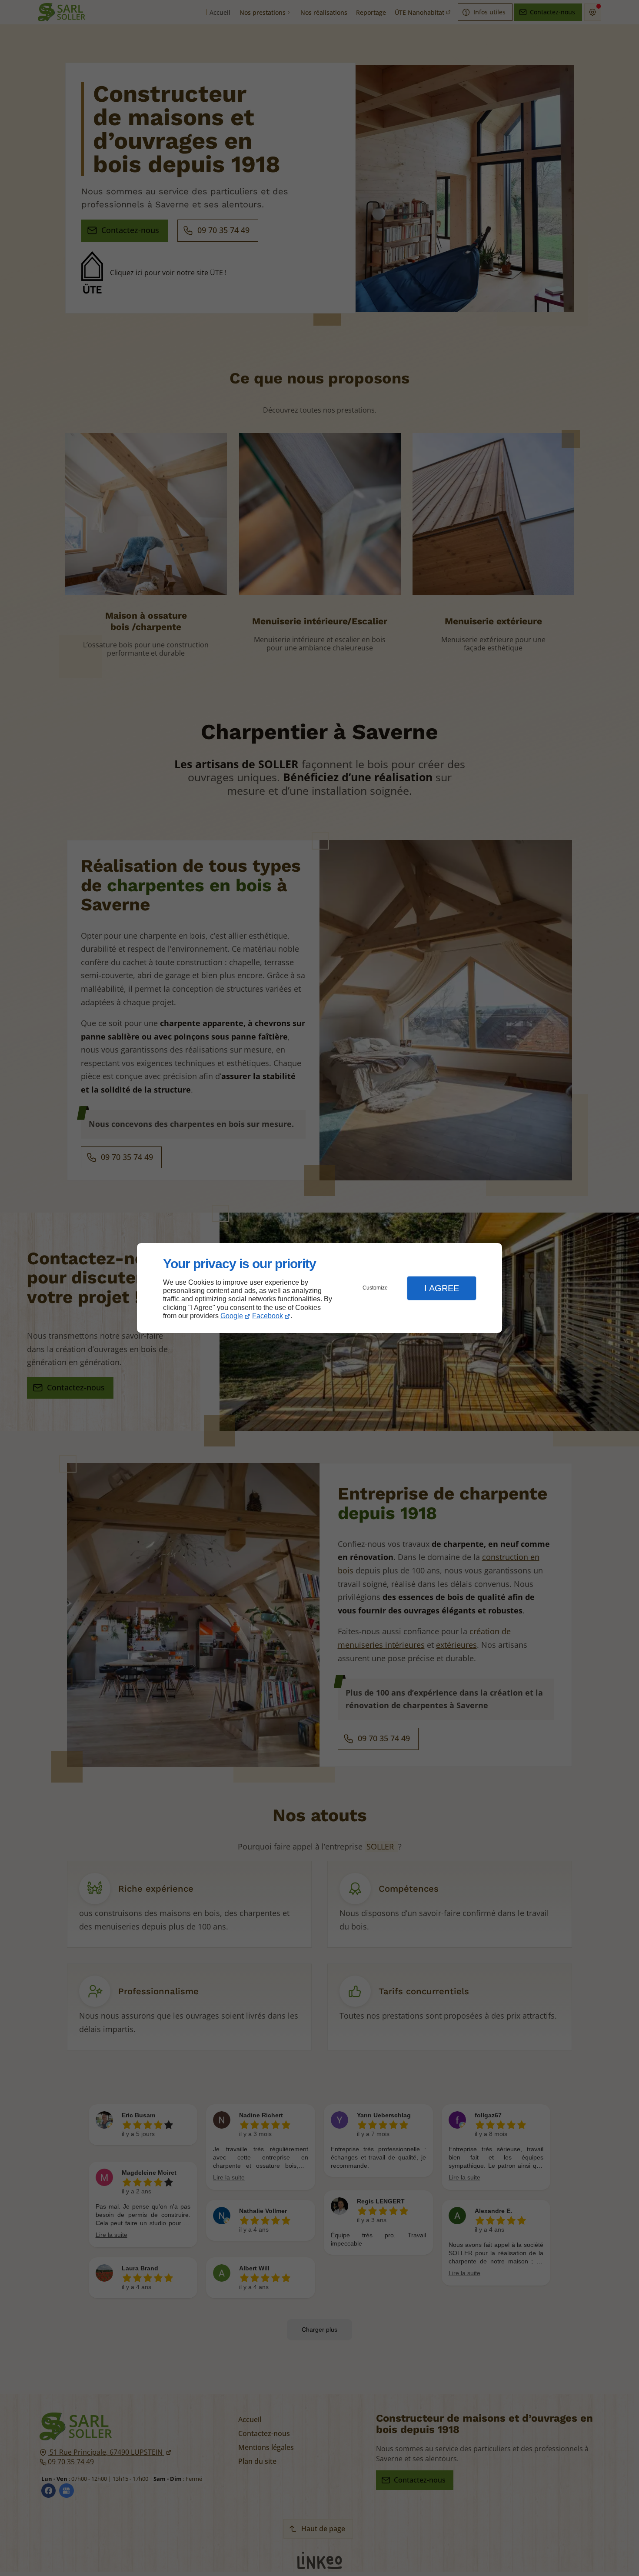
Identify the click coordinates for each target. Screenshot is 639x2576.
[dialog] (319, 1288)
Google (232, 1316)
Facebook (268, 1316)
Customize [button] (375, 1288)
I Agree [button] (442, 1288)
